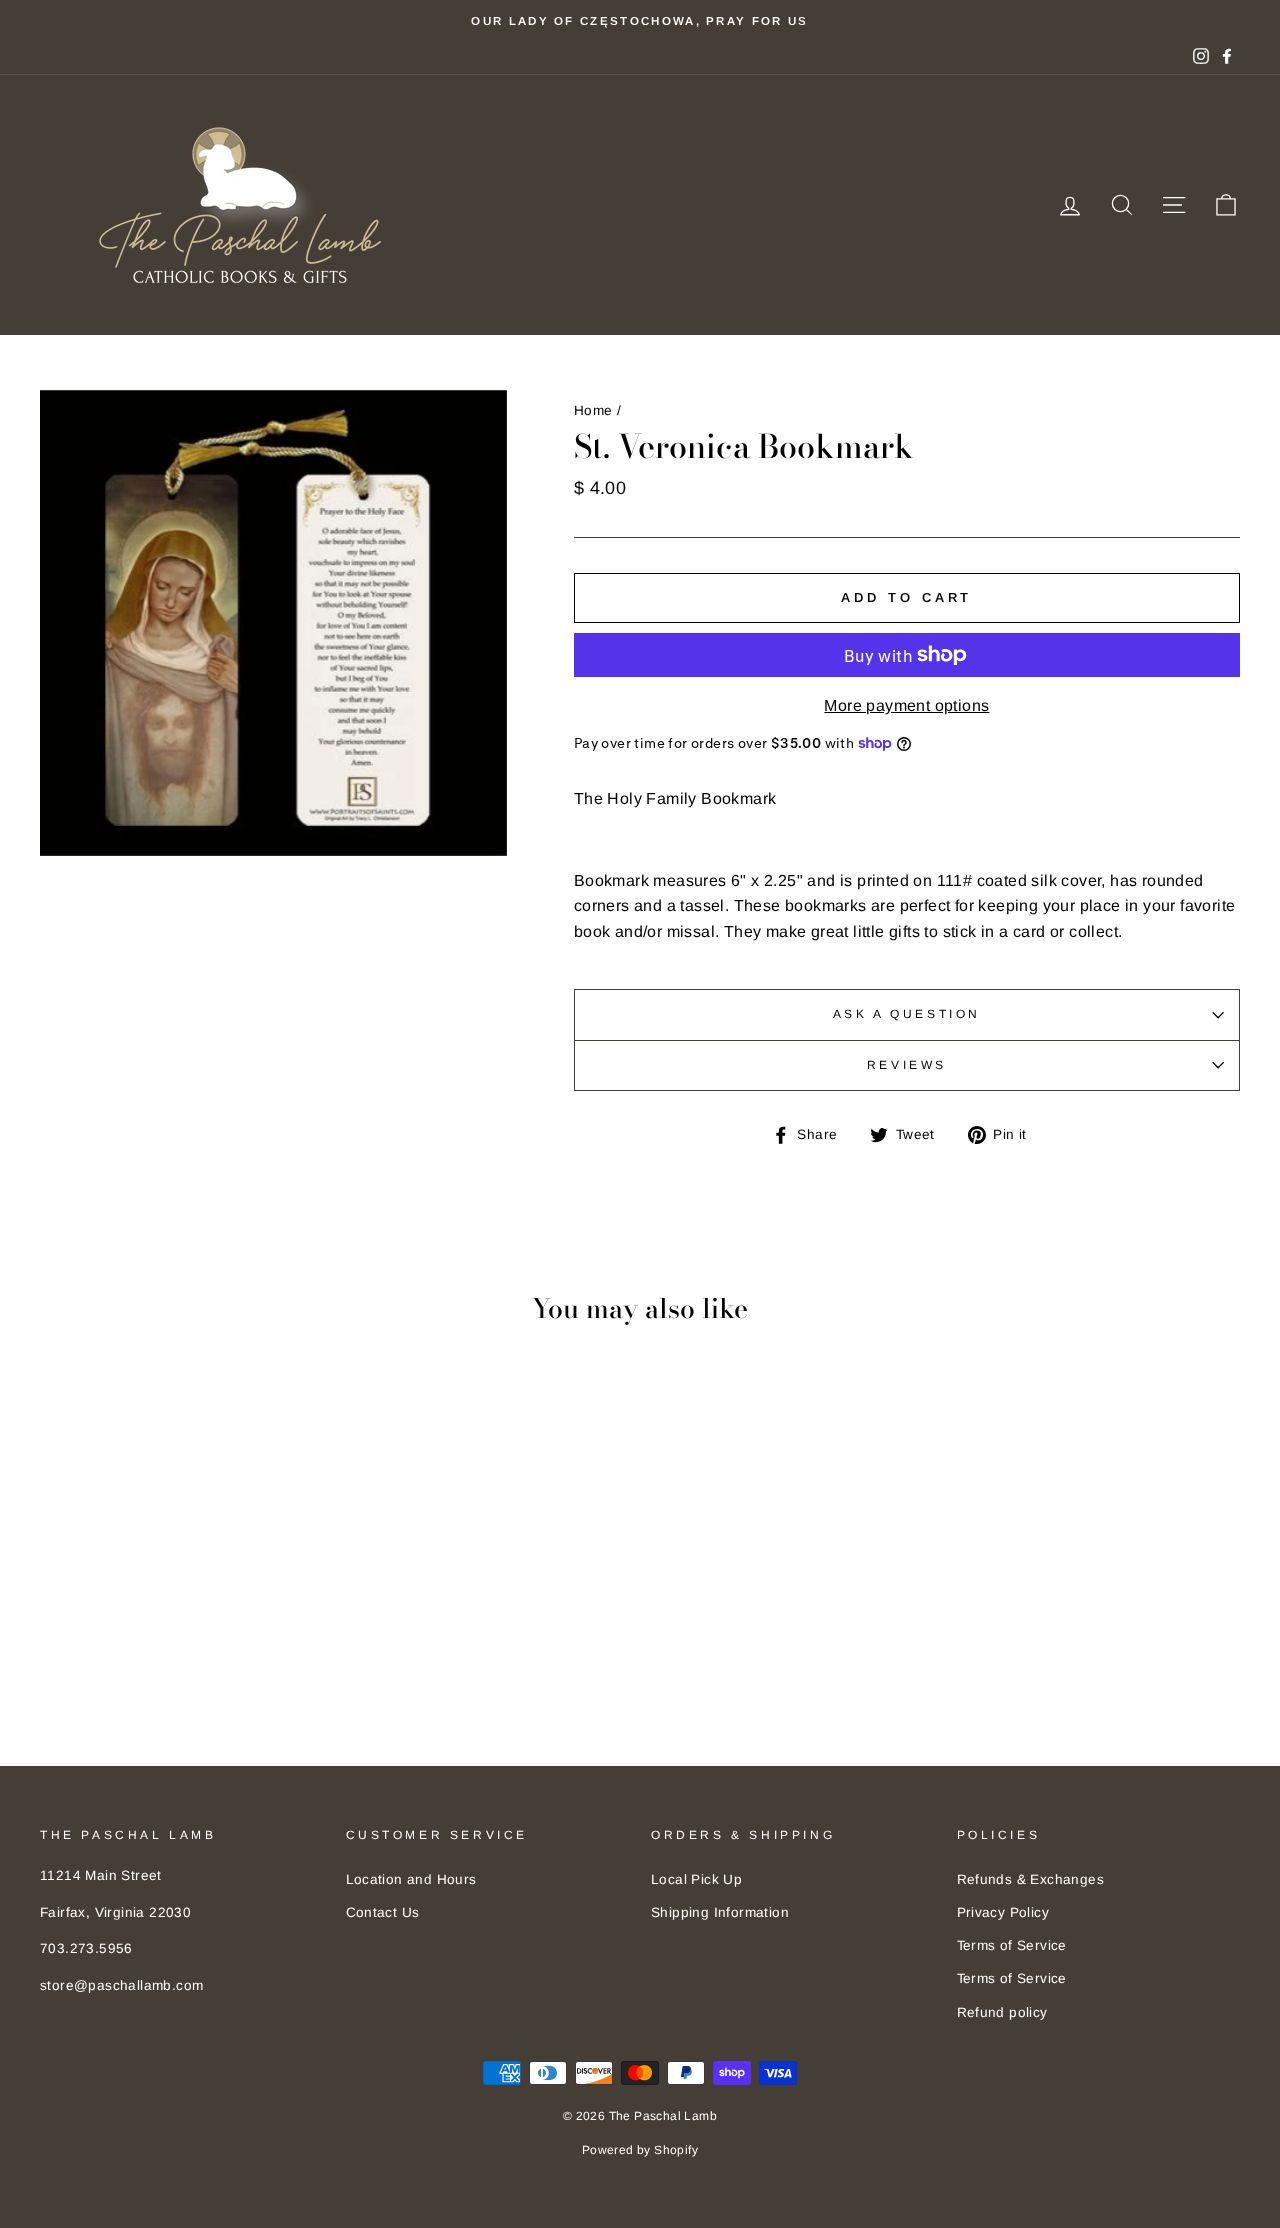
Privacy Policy (1003, 1912)
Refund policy (1002, 2012)
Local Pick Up (696, 1879)
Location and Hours (411, 1879)
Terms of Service (1012, 1945)
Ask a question (907, 1014)
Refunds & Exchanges (1031, 1879)
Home (593, 410)
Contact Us (383, 1912)
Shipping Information (720, 1912)
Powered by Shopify (640, 2150)
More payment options (906, 705)
